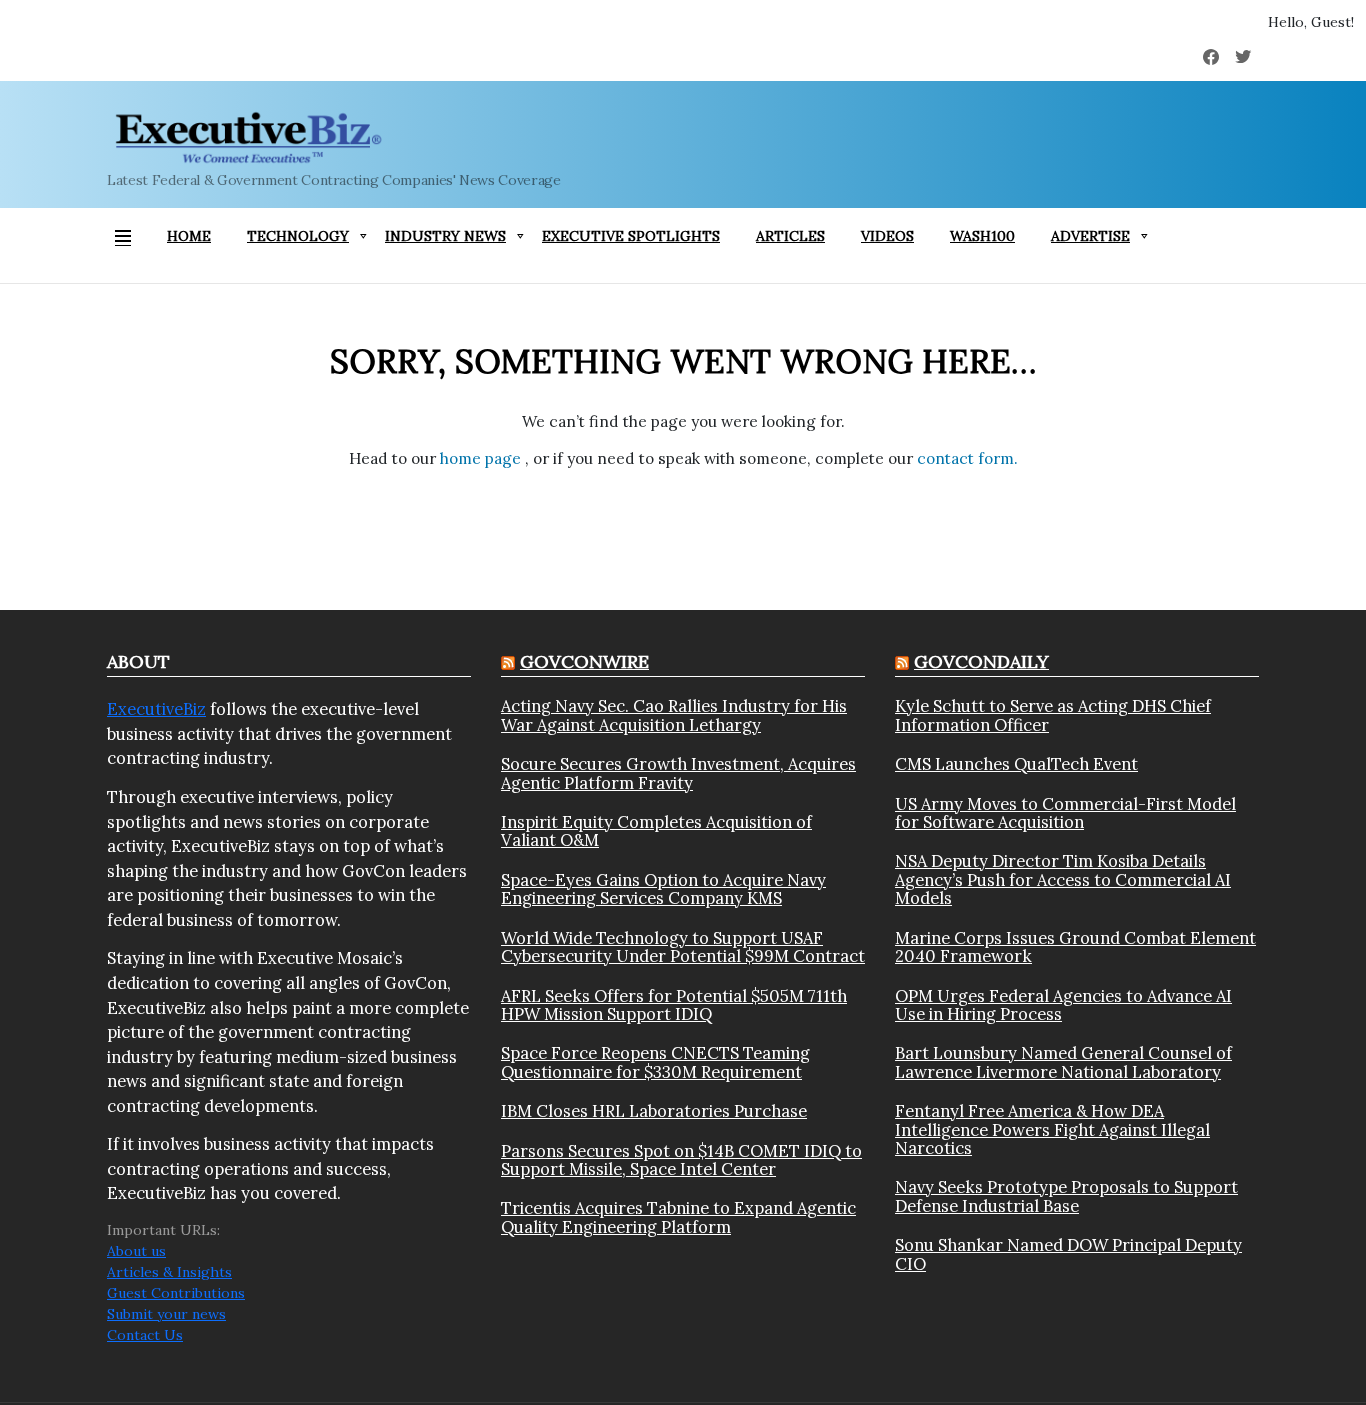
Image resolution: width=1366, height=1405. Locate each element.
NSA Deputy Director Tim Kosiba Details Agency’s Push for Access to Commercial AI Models (1063, 879)
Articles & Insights (169, 1272)
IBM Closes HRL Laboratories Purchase (654, 1111)
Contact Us (145, 1335)
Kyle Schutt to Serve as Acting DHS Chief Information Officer (1053, 715)
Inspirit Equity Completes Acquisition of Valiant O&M (656, 831)
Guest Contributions (176, 1293)
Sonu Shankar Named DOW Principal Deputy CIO (1068, 1254)
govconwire (584, 661)
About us (136, 1251)
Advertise (1090, 236)
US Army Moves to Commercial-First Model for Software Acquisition (1065, 813)
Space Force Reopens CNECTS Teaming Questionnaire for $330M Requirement (655, 1062)
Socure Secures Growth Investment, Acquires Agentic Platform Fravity (678, 773)
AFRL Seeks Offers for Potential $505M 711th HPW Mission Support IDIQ (674, 1005)
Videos (887, 236)
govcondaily (981, 661)
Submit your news (166, 1314)
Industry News (445, 236)
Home (189, 236)
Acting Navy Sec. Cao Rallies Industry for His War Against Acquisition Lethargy (674, 715)
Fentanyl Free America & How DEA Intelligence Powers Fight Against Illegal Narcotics (1052, 1129)
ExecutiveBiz (156, 709)
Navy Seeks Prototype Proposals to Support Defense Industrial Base (1066, 1196)
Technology (298, 236)
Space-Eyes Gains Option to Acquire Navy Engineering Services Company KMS (663, 889)
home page (482, 458)
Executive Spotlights (631, 236)
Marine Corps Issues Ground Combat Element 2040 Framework (1075, 947)
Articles (790, 236)
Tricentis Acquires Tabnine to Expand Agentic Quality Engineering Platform (678, 1217)
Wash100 (982, 236)
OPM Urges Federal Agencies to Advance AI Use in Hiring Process (1063, 1005)
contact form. (967, 458)
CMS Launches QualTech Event (1016, 764)
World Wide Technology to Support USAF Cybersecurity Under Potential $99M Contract (683, 947)
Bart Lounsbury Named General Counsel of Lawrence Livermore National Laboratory (1063, 1062)
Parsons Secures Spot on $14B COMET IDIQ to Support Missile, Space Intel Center (681, 1160)
